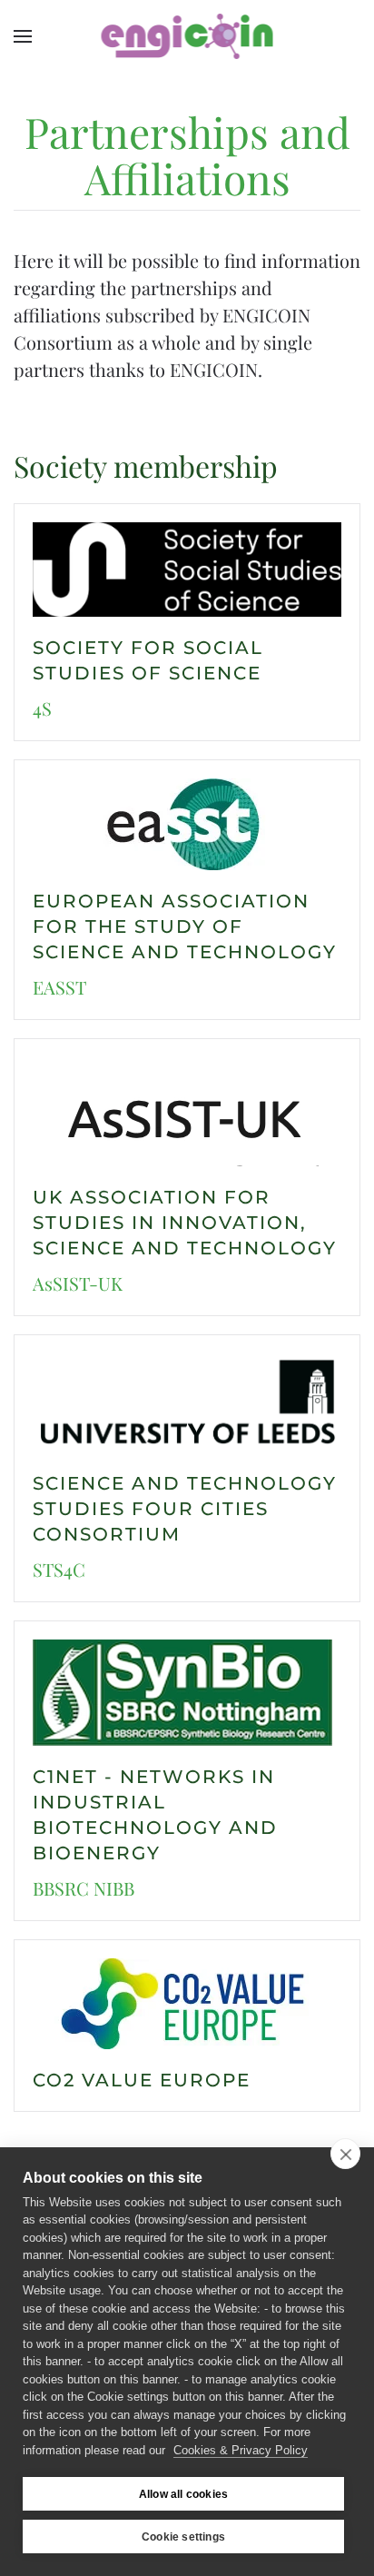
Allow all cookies (183, 2494)
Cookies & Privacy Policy (241, 2450)
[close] (345, 2154)
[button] (23, 36)
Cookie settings (183, 2537)
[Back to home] (187, 36)
